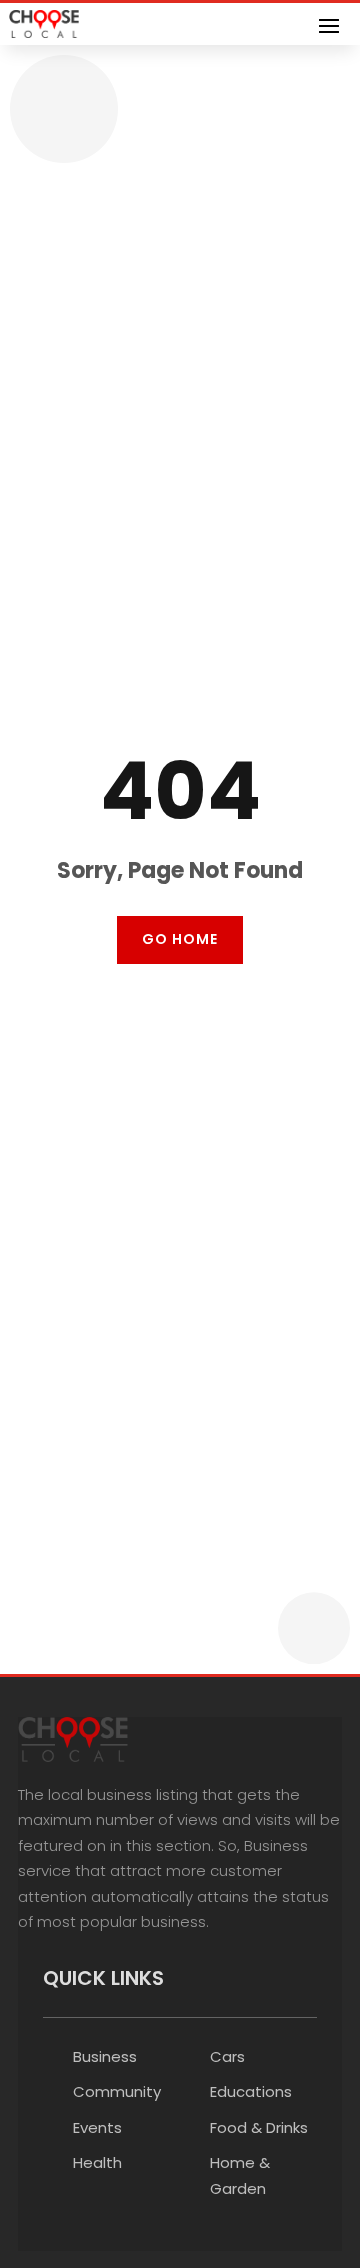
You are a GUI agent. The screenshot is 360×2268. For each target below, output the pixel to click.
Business (105, 2056)
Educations (251, 2091)
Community (117, 2091)
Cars (227, 2056)
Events (97, 2127)
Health (97, 2162)
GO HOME (180, 939)
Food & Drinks (259, 2127)
